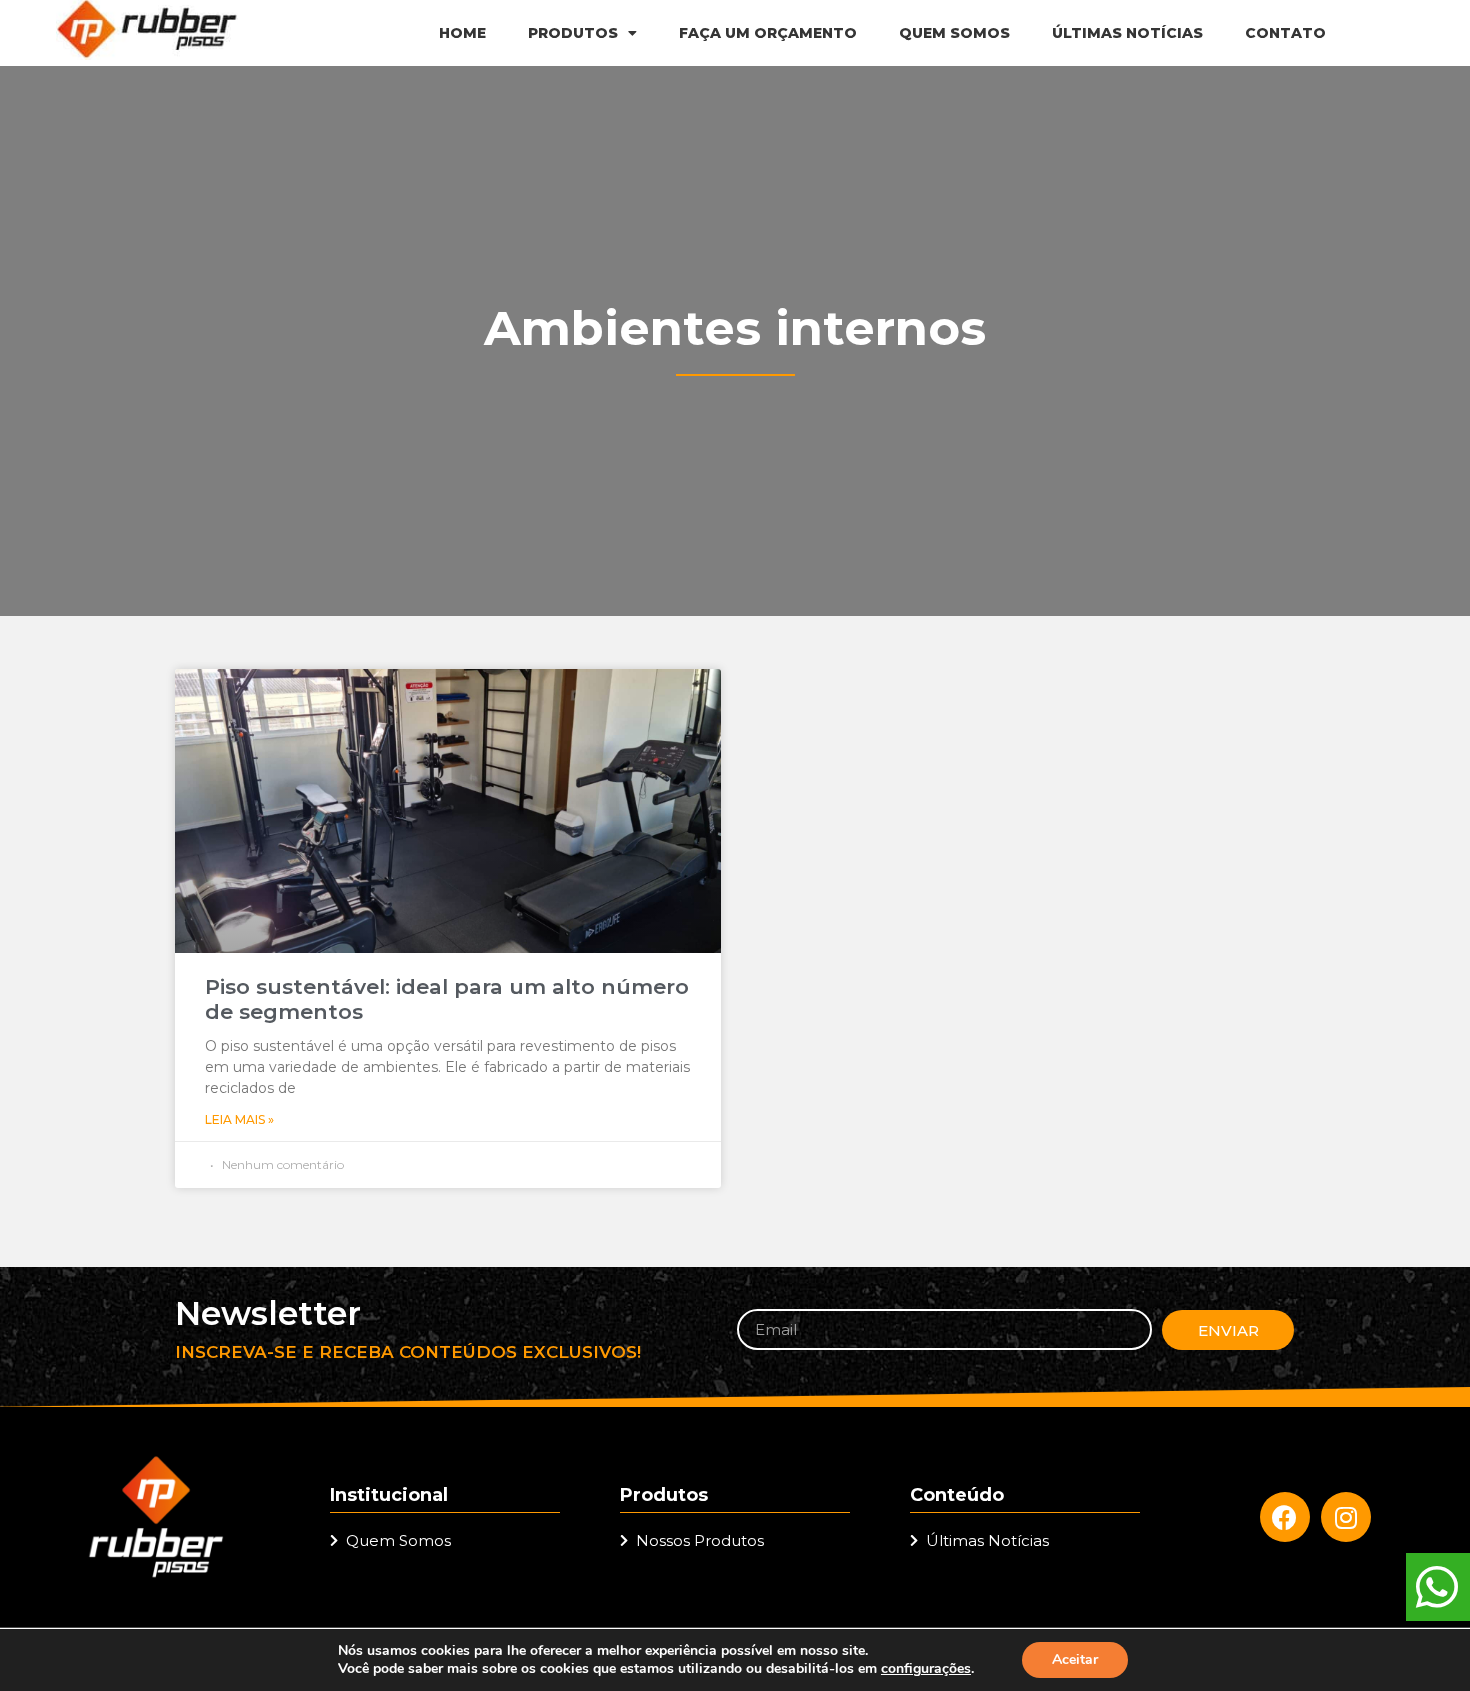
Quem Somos (954, 33)
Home (462, 33)
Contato (1285, 33)
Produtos (573, 33)
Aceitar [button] (1075, 1659)
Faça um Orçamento (768, 33)
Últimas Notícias (1127, 33)
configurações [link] (926, 1668)
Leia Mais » (239, 1119)
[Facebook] (1285, 1517)
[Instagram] (1346, 1517)
